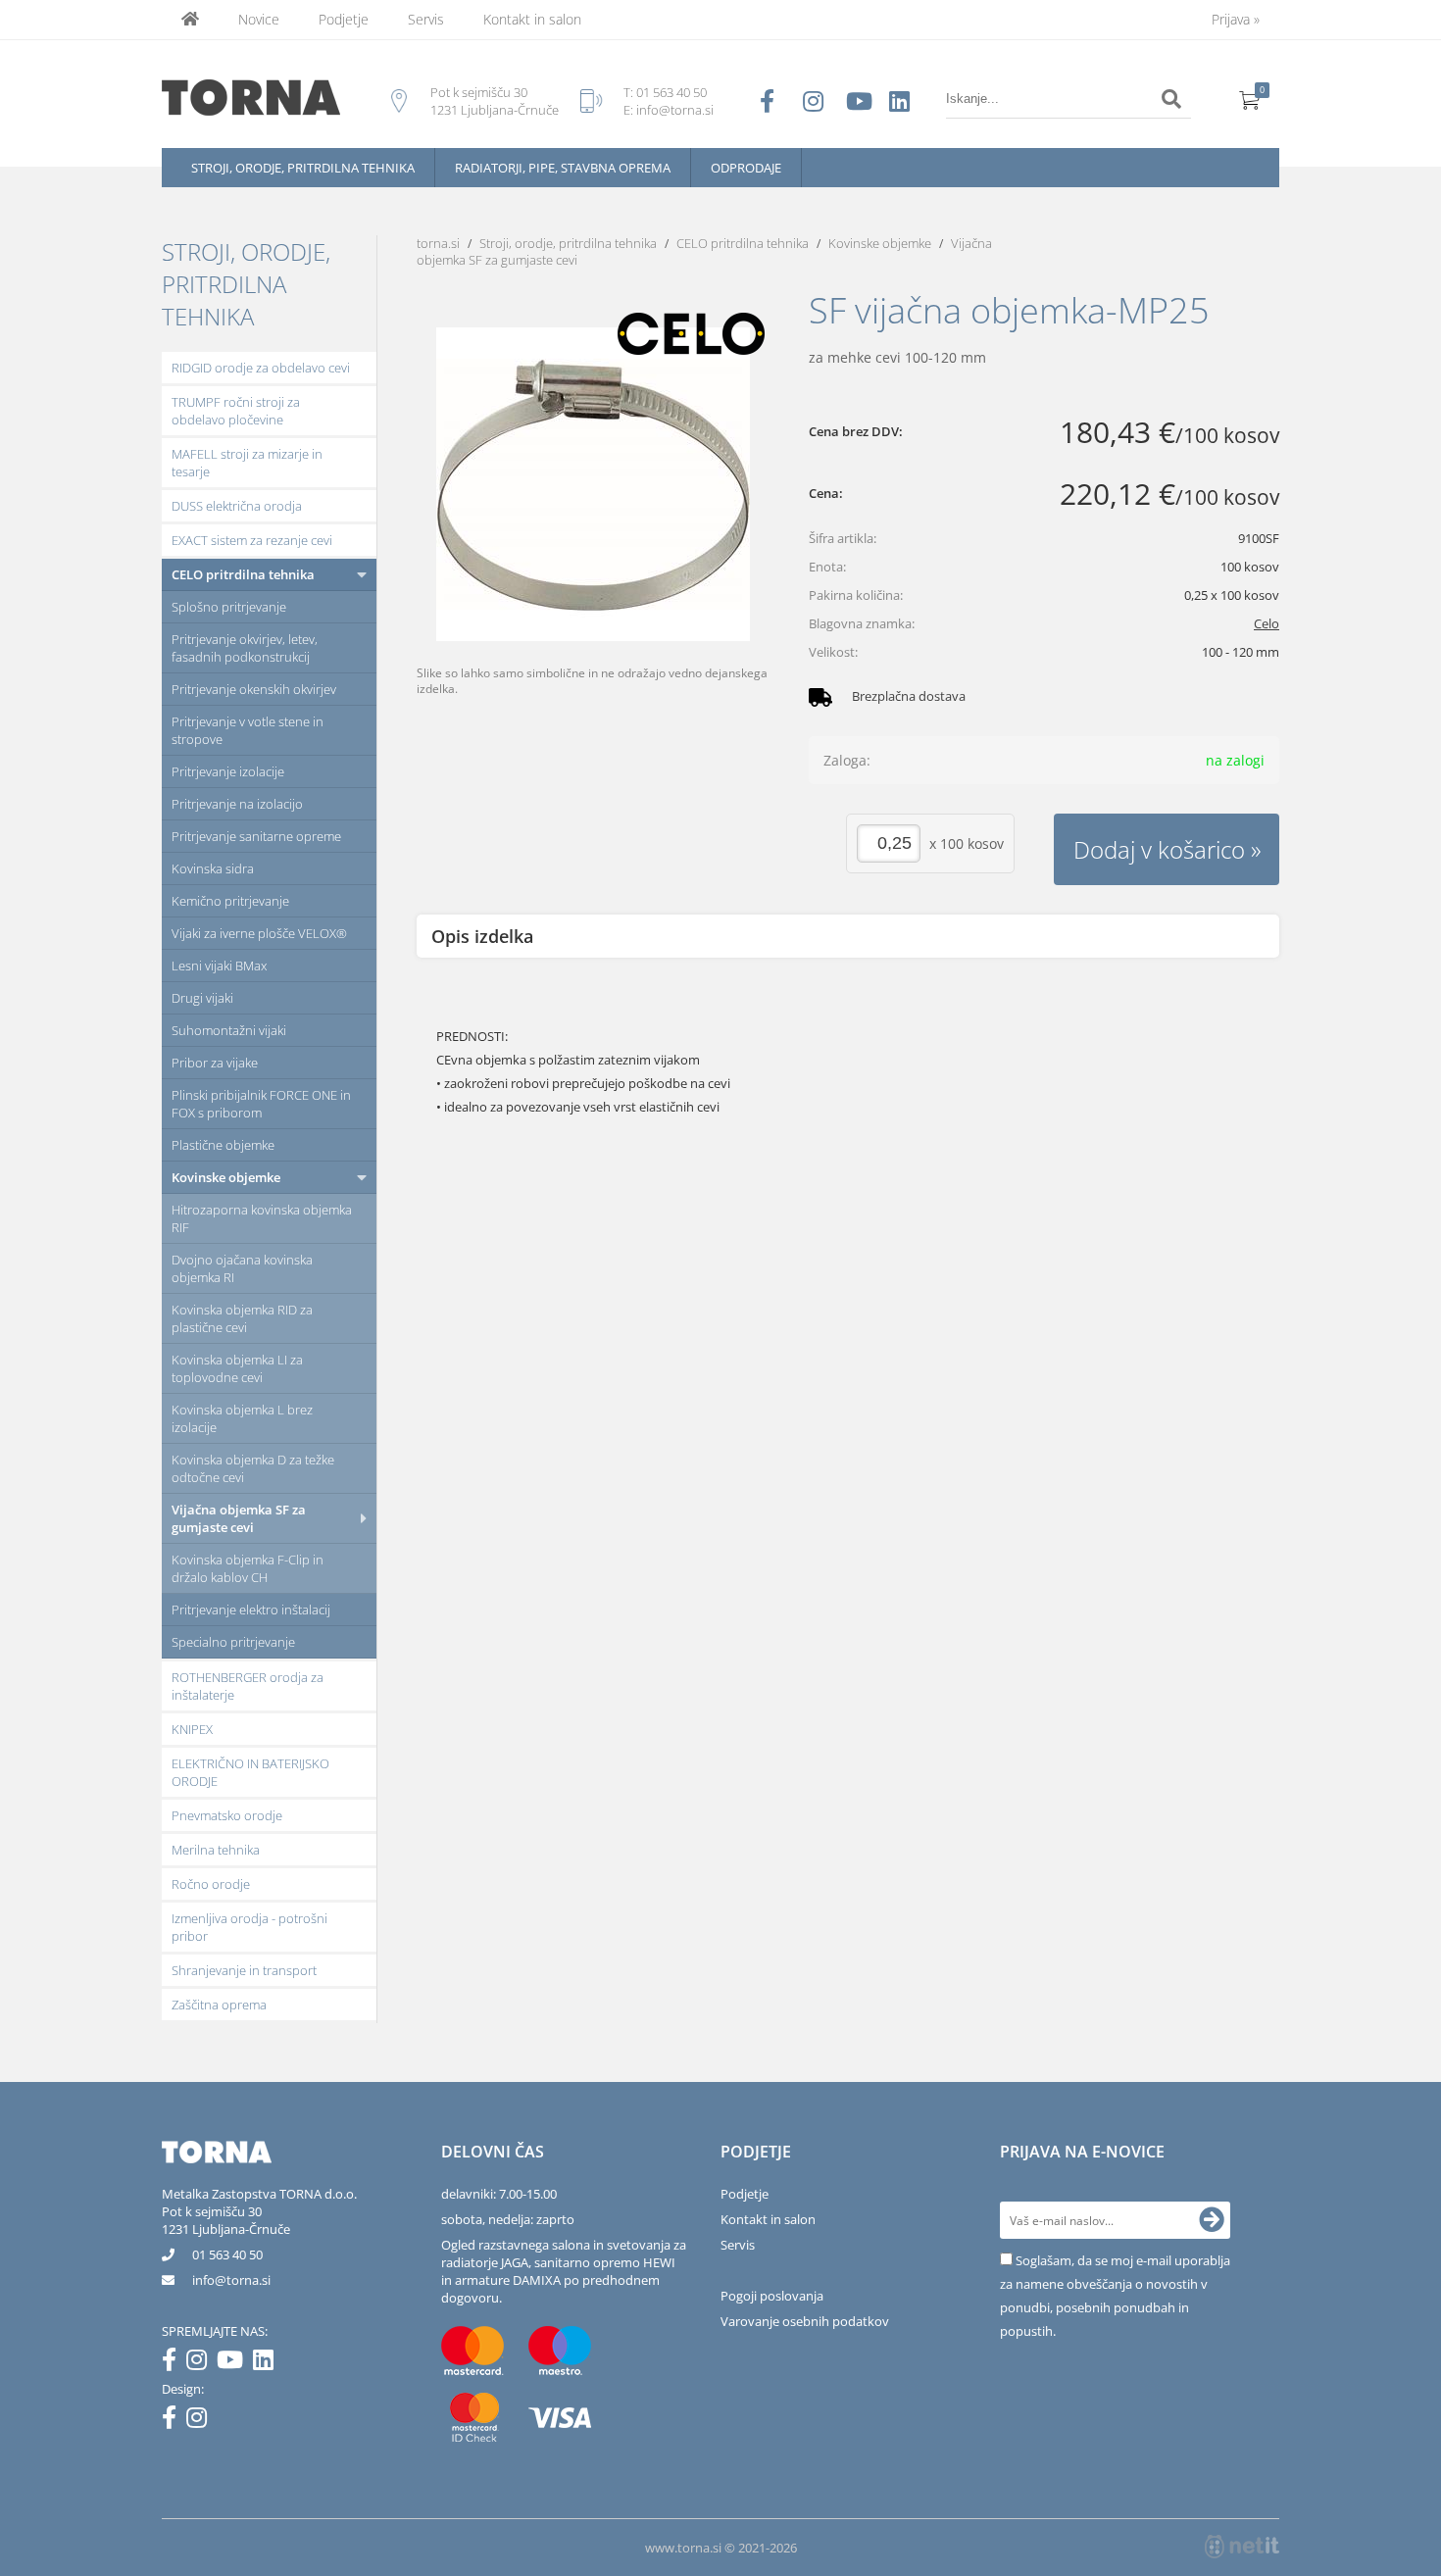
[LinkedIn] (268, 2363)
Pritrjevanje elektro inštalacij (251, 1610)
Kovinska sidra (213, 868)
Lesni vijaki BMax (219, 966)
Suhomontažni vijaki (229, 1030)
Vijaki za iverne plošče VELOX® (259, 933)
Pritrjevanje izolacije (228, 771)
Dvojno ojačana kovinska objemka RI (242, 1268)
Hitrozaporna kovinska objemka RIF (262, 1218)
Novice (259, 19)
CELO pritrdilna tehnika (243, 574)
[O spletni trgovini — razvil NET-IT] (1242, 2547)
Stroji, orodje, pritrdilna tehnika (303, 168)
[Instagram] (201, 2363)
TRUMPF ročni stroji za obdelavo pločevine (236, 411)
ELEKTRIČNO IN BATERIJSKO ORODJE (250, 1772)
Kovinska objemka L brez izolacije (242, 1418)
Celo (1267, 623)
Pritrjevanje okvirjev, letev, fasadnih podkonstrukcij (245, 648)
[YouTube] (235, 2363)
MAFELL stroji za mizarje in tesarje (247, 463)
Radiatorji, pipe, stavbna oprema (563, 168)
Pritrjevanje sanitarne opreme (256, 836)
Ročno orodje (211, 1884)
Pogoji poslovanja (772, 2296)
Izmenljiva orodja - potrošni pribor (249, 1927)
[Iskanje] (1171, 99)
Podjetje (344, 19)
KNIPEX (192, 1729)
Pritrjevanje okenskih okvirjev (254, 689)
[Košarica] (1250, 99)
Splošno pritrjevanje (229, 607)
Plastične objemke (223, 1145)
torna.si (438, 243)
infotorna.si (231, 2280)
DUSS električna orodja (237, 506)
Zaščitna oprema (219, 2005)
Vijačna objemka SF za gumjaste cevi (239, 1518)
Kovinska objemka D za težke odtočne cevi (253, 1468)
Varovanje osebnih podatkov (805, 2321)
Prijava (1236, 19)
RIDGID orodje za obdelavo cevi (261, 368)
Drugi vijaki (202, 998)
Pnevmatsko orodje (227, 1815)
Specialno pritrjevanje (233, 1642)
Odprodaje (746, 168)
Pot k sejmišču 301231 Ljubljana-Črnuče (226, 2220)
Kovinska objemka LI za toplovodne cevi (237, 1368)
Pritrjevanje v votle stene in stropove (248, 730)
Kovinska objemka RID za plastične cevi (242, 1318)
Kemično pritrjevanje (230, 901)
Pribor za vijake (215, 1063)
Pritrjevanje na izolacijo (237, 804)
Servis (426, 19)
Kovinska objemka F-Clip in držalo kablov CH (248, 1568)
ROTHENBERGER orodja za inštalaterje (248, 1686)
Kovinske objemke (226, 1177)
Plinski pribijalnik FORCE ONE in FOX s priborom (261, 1104)
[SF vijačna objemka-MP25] (593, 484)
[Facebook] (174, 2363)
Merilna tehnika (216, 1850)
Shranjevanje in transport (244, 1970)
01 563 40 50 (671, 92)
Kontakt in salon (532, 19)
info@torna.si (675, 110)
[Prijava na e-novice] (1212, 2220)
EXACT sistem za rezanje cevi (252, 540)
